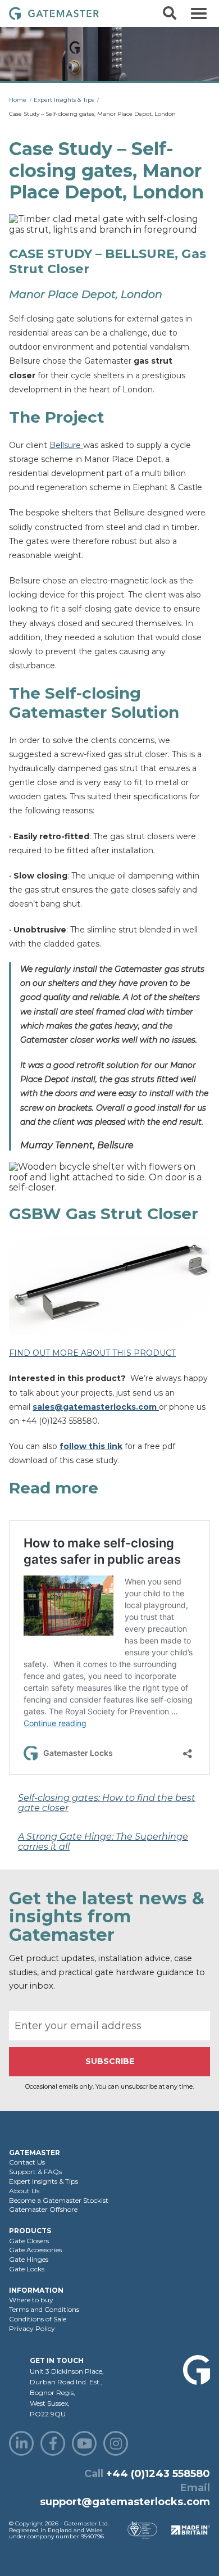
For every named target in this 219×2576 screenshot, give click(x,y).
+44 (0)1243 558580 (158, 2474)
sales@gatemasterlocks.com (96, 1407)
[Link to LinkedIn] (21, 2443)
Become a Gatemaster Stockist (59, 2200)
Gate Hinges (29, 2259)
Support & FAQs (35, 2172)
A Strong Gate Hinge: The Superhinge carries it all (103, 1842)
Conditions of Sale (38, 2319)
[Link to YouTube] (84, 2443)
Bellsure (66, 445)
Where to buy (31, 2300)
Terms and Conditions (44, 2309)
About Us (24, 2191)
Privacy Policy (32, 2328)
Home (18, 100)
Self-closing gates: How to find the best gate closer (107, 1803)
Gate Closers (29, 2241)
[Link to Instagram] (116, 2443)
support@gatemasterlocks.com (125, 2502)
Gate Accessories (35, 2250)
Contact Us (27, 2162)
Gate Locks (27, 2269)
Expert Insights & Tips (64, 100)
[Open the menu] (199, 13)
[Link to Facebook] (53, 2443)
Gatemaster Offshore (43, 2209)
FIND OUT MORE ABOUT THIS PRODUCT (92, 1353)
